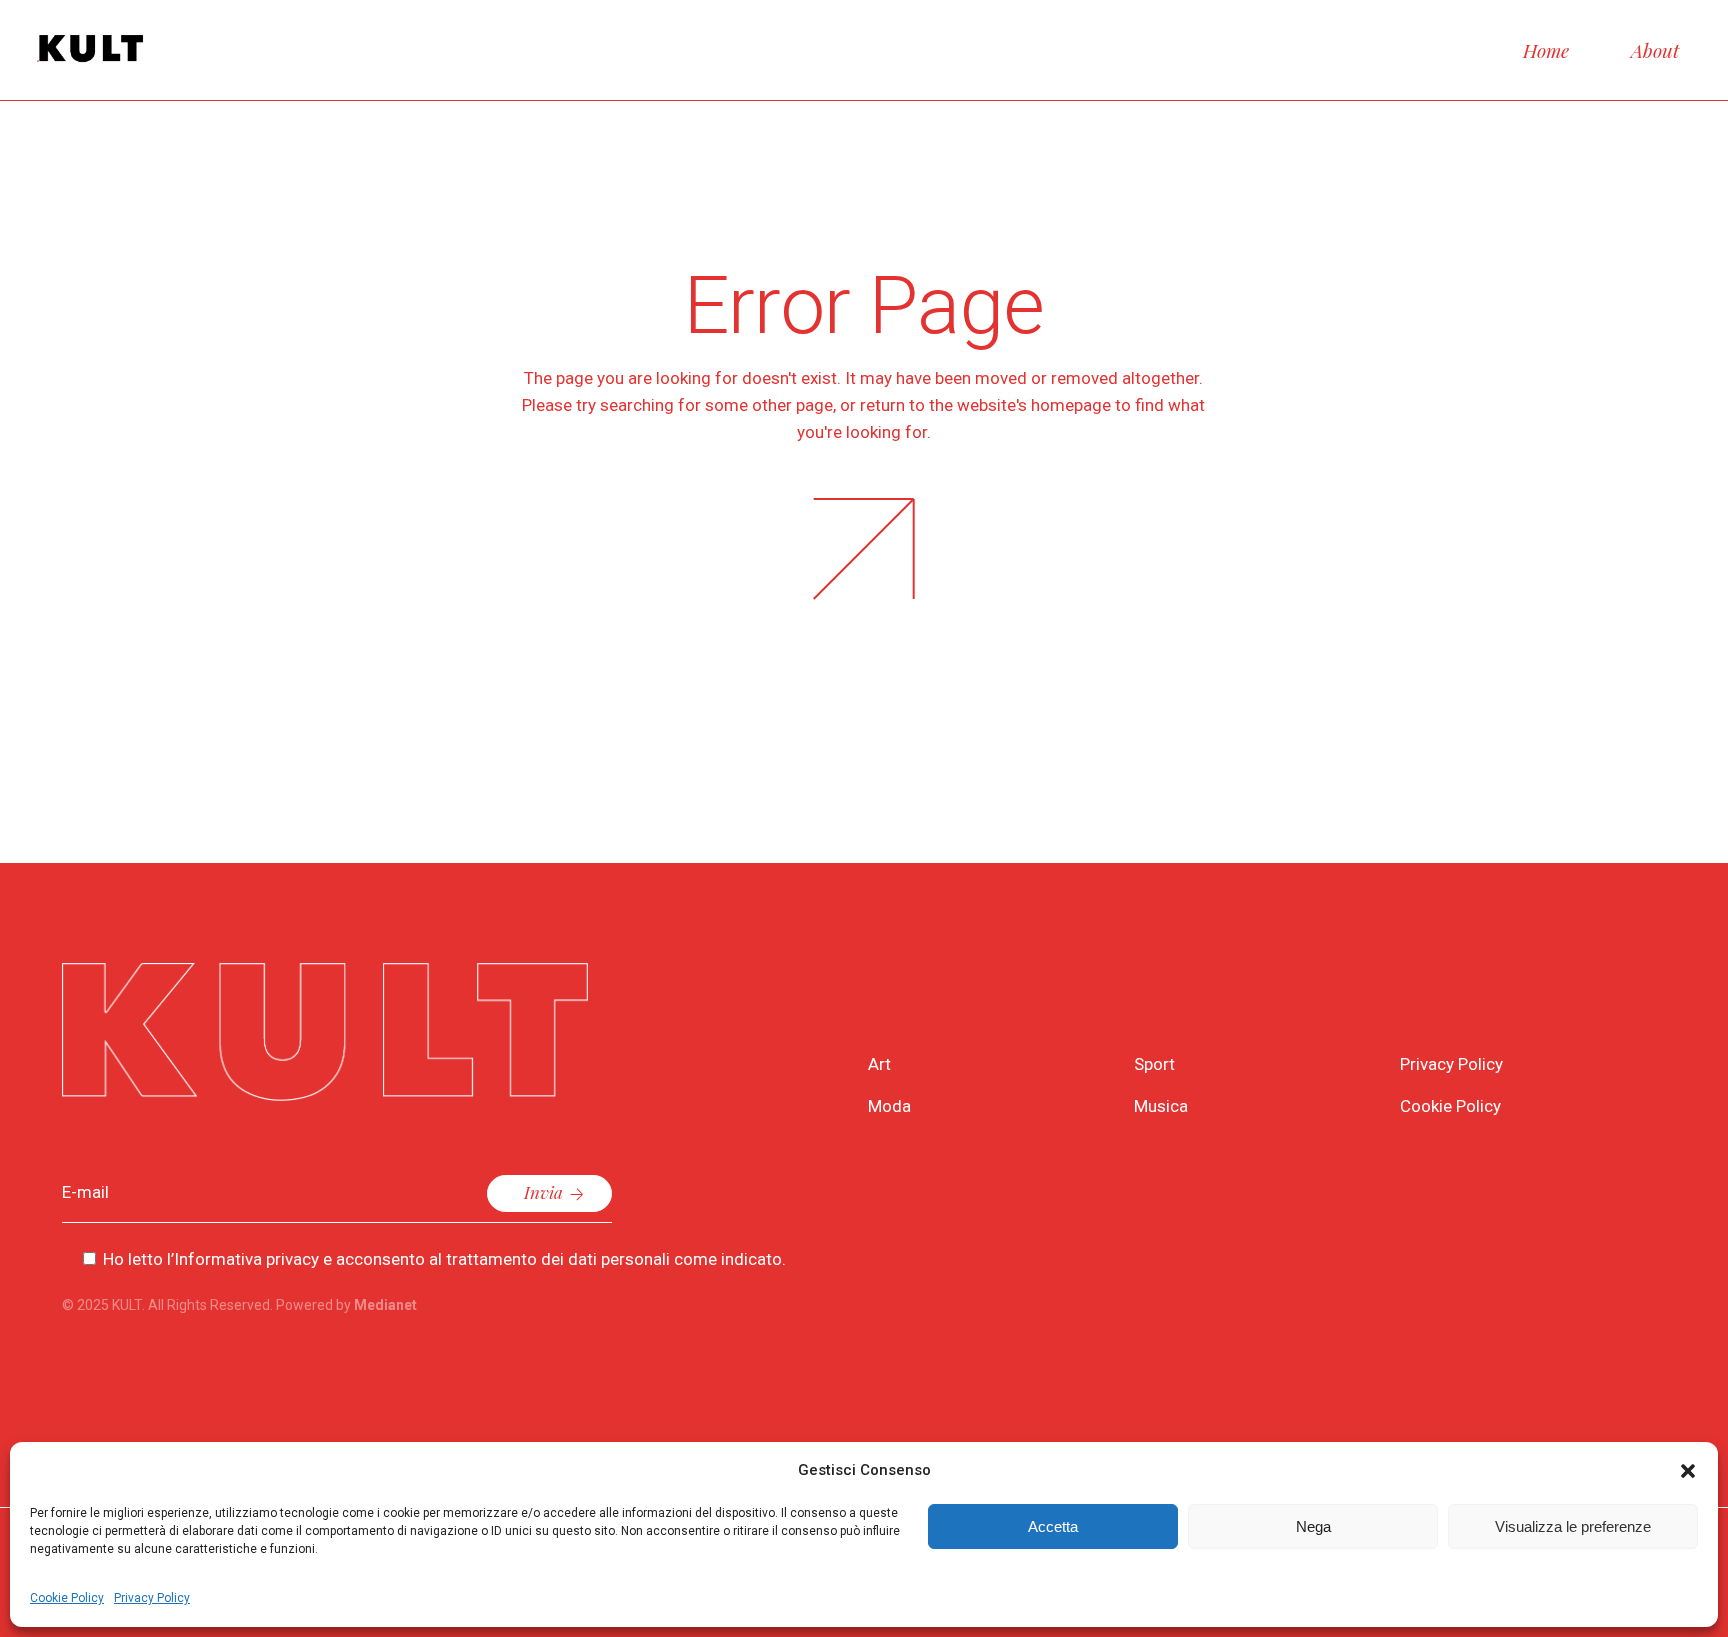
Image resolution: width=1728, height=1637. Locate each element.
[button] (1688, 1471)
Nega (1313, 1526)
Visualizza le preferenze (1573, 1526)
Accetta (1053, 1526)
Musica (1161, 1106)
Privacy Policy (152, 1598)
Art (879, 1064)
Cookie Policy (67, 1598)
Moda (889, 1106)
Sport (1154, 1064)
